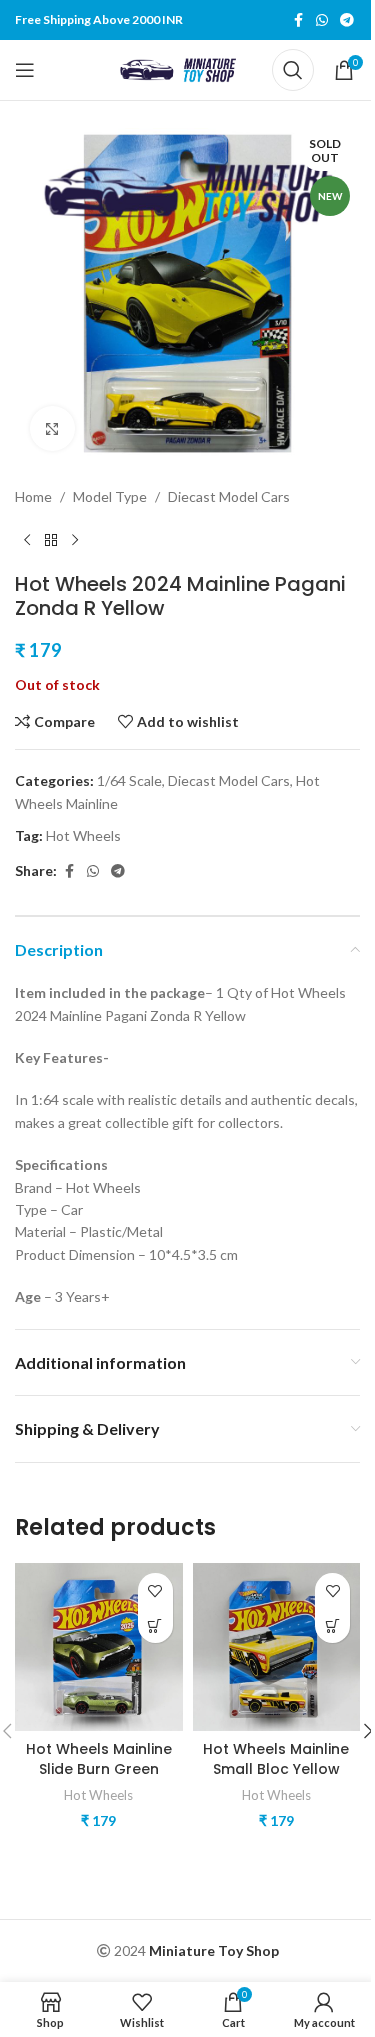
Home (33, 496)
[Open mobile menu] (25, 70)
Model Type (110, 496)
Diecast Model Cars (229, 496)
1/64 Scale (129, 780)
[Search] (293, 70)
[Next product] (75, 540)
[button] (155, 1625)
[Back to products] (51, 540)
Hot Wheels (83, 835)
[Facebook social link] (298, 20)
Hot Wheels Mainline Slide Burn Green (99, 1759)
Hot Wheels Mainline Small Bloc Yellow (276, 1759)
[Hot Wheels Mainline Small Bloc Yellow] (277, 1647)
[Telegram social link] (347, 20)
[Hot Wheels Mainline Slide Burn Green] (99, 1647)
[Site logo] (182, 68)
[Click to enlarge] (52, 428)
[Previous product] (27, 540)
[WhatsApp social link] (322, 20)
